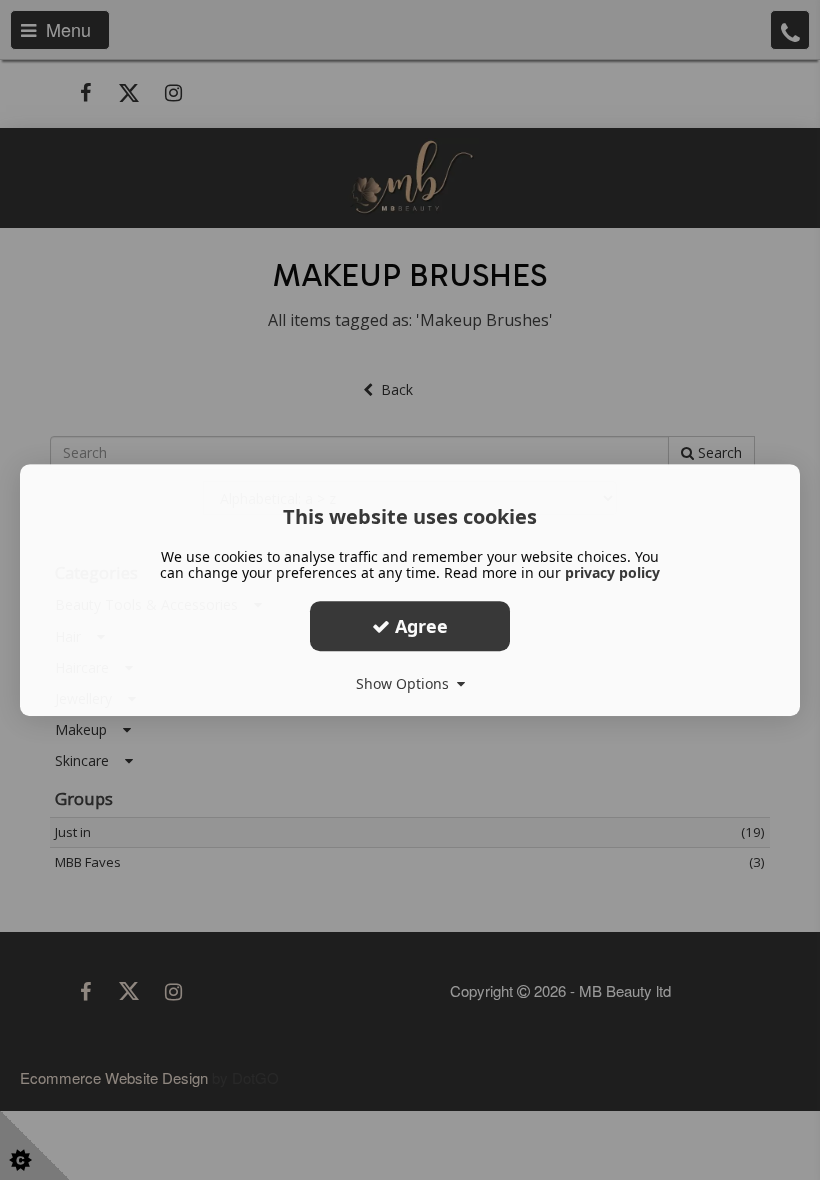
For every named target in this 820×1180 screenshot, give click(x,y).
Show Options (406, 683)
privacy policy (612, 572)
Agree (419, 626)
